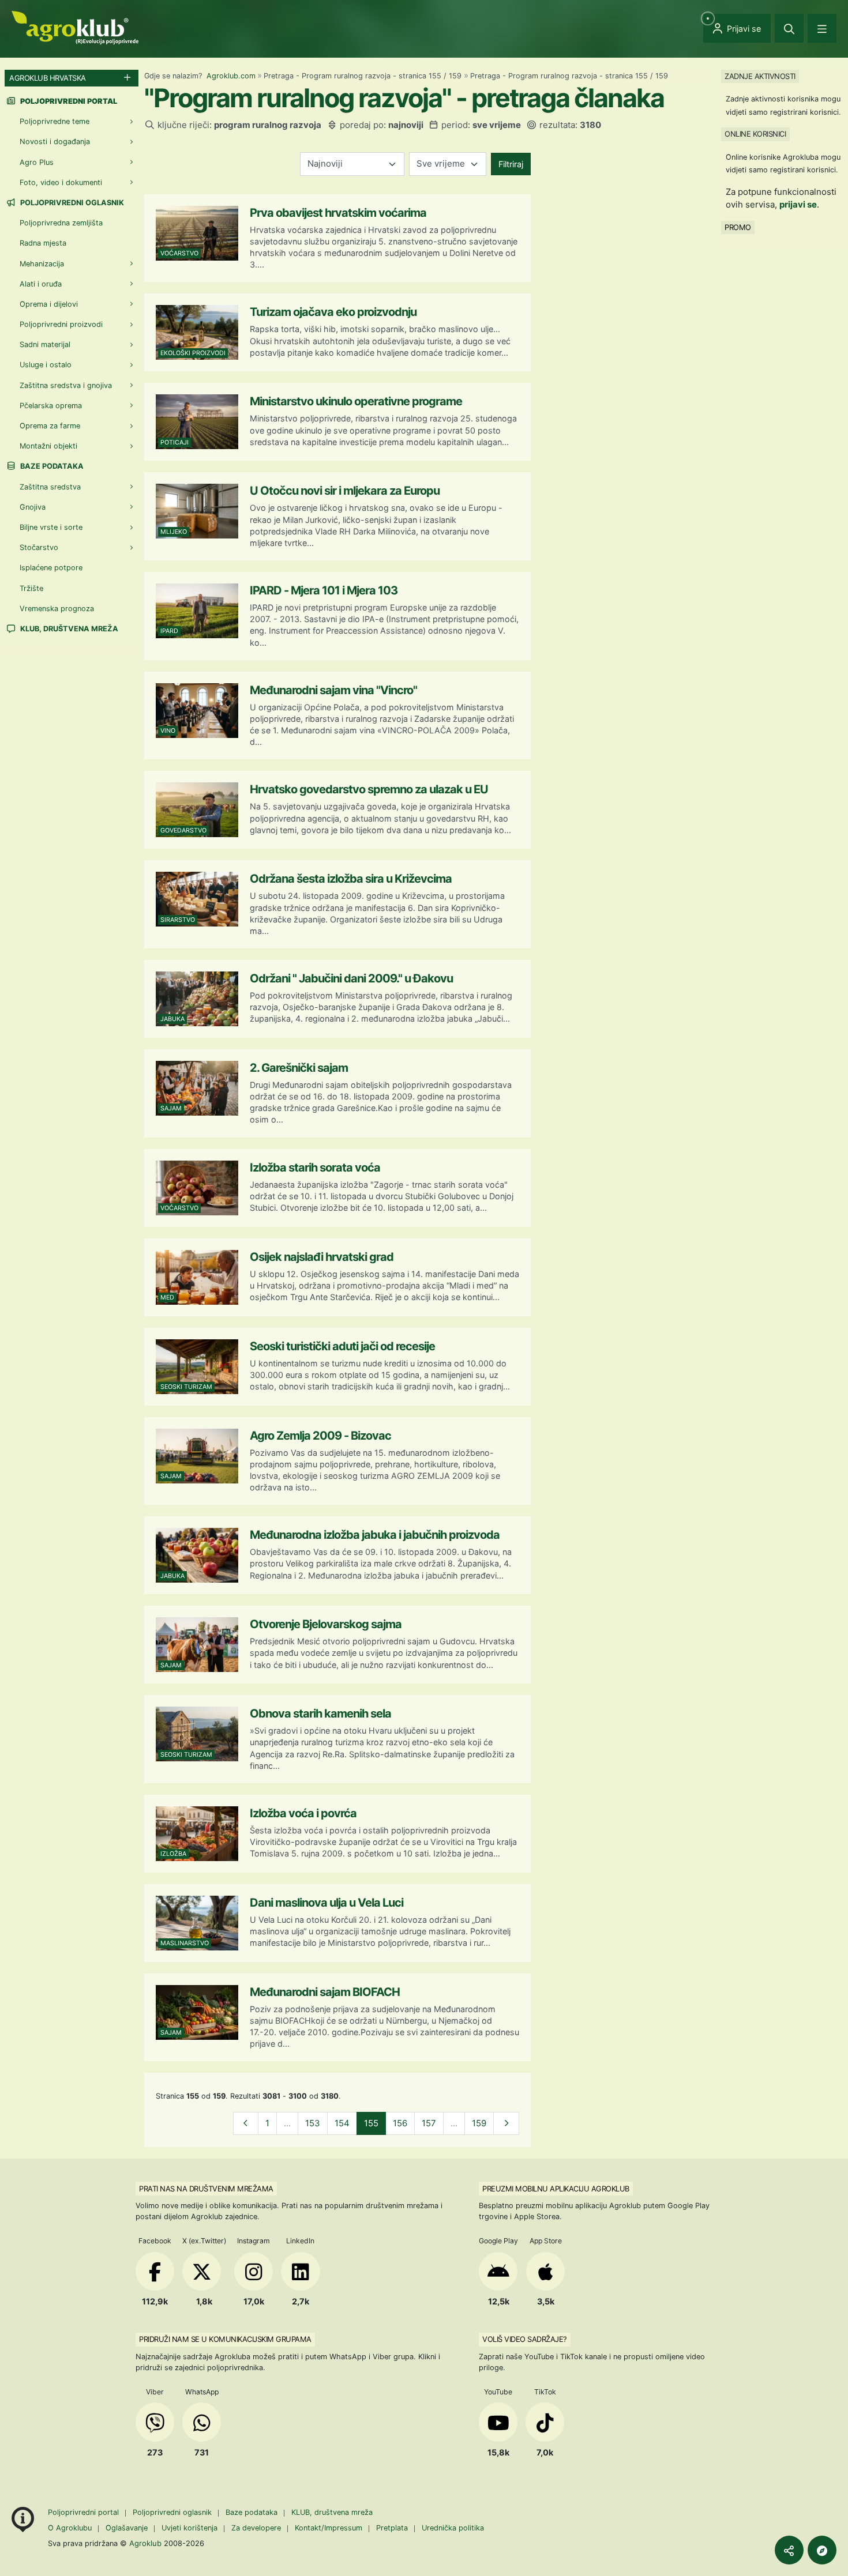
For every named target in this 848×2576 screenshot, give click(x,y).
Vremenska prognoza (57, 609)
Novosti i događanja (55, 142)
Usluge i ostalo (46, 365)
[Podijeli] (789, 2550)
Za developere (256, 2528)
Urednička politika (453, 2528)
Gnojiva (33, 507)
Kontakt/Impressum (329, 2528)
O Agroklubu (70, 2528)
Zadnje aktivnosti (760, 76)
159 (479, 2123)
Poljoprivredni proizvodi (61, 324)
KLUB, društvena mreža (68, 629)
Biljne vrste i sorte (51, 527)
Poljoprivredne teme (55, 121)
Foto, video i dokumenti (61, 182)
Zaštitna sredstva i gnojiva (66, 385)
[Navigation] (822, 28)
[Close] (789, 28)
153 (313, 2123)
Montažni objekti (48, 446)
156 (400, 2123)
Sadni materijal (45, 344)
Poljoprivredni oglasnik (71, 203)
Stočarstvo (39, 547)
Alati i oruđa (41, 284)
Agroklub (145, 2543)
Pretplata (392, 2528)
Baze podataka (51, 466)
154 (342, 2123)
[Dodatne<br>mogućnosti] (822, 2550)
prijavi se (798, 204)
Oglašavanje (127, 2528)
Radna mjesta (43, 243)
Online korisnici (755, 134)
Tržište (31, 588)
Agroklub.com (231, 76)
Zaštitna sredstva (50, 487)
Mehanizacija (42, 264)
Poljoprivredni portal (85, 2512)
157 (429, 2123)
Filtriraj (511, 164)
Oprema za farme (50, 426)
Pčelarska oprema (51, 406)
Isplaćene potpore (51, 568)
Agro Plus (37, 162)
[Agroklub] (75, 27)
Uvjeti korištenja (190, 2528)
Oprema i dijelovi (49, 304)
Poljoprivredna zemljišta (61, 223)
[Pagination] (246, 2124)
